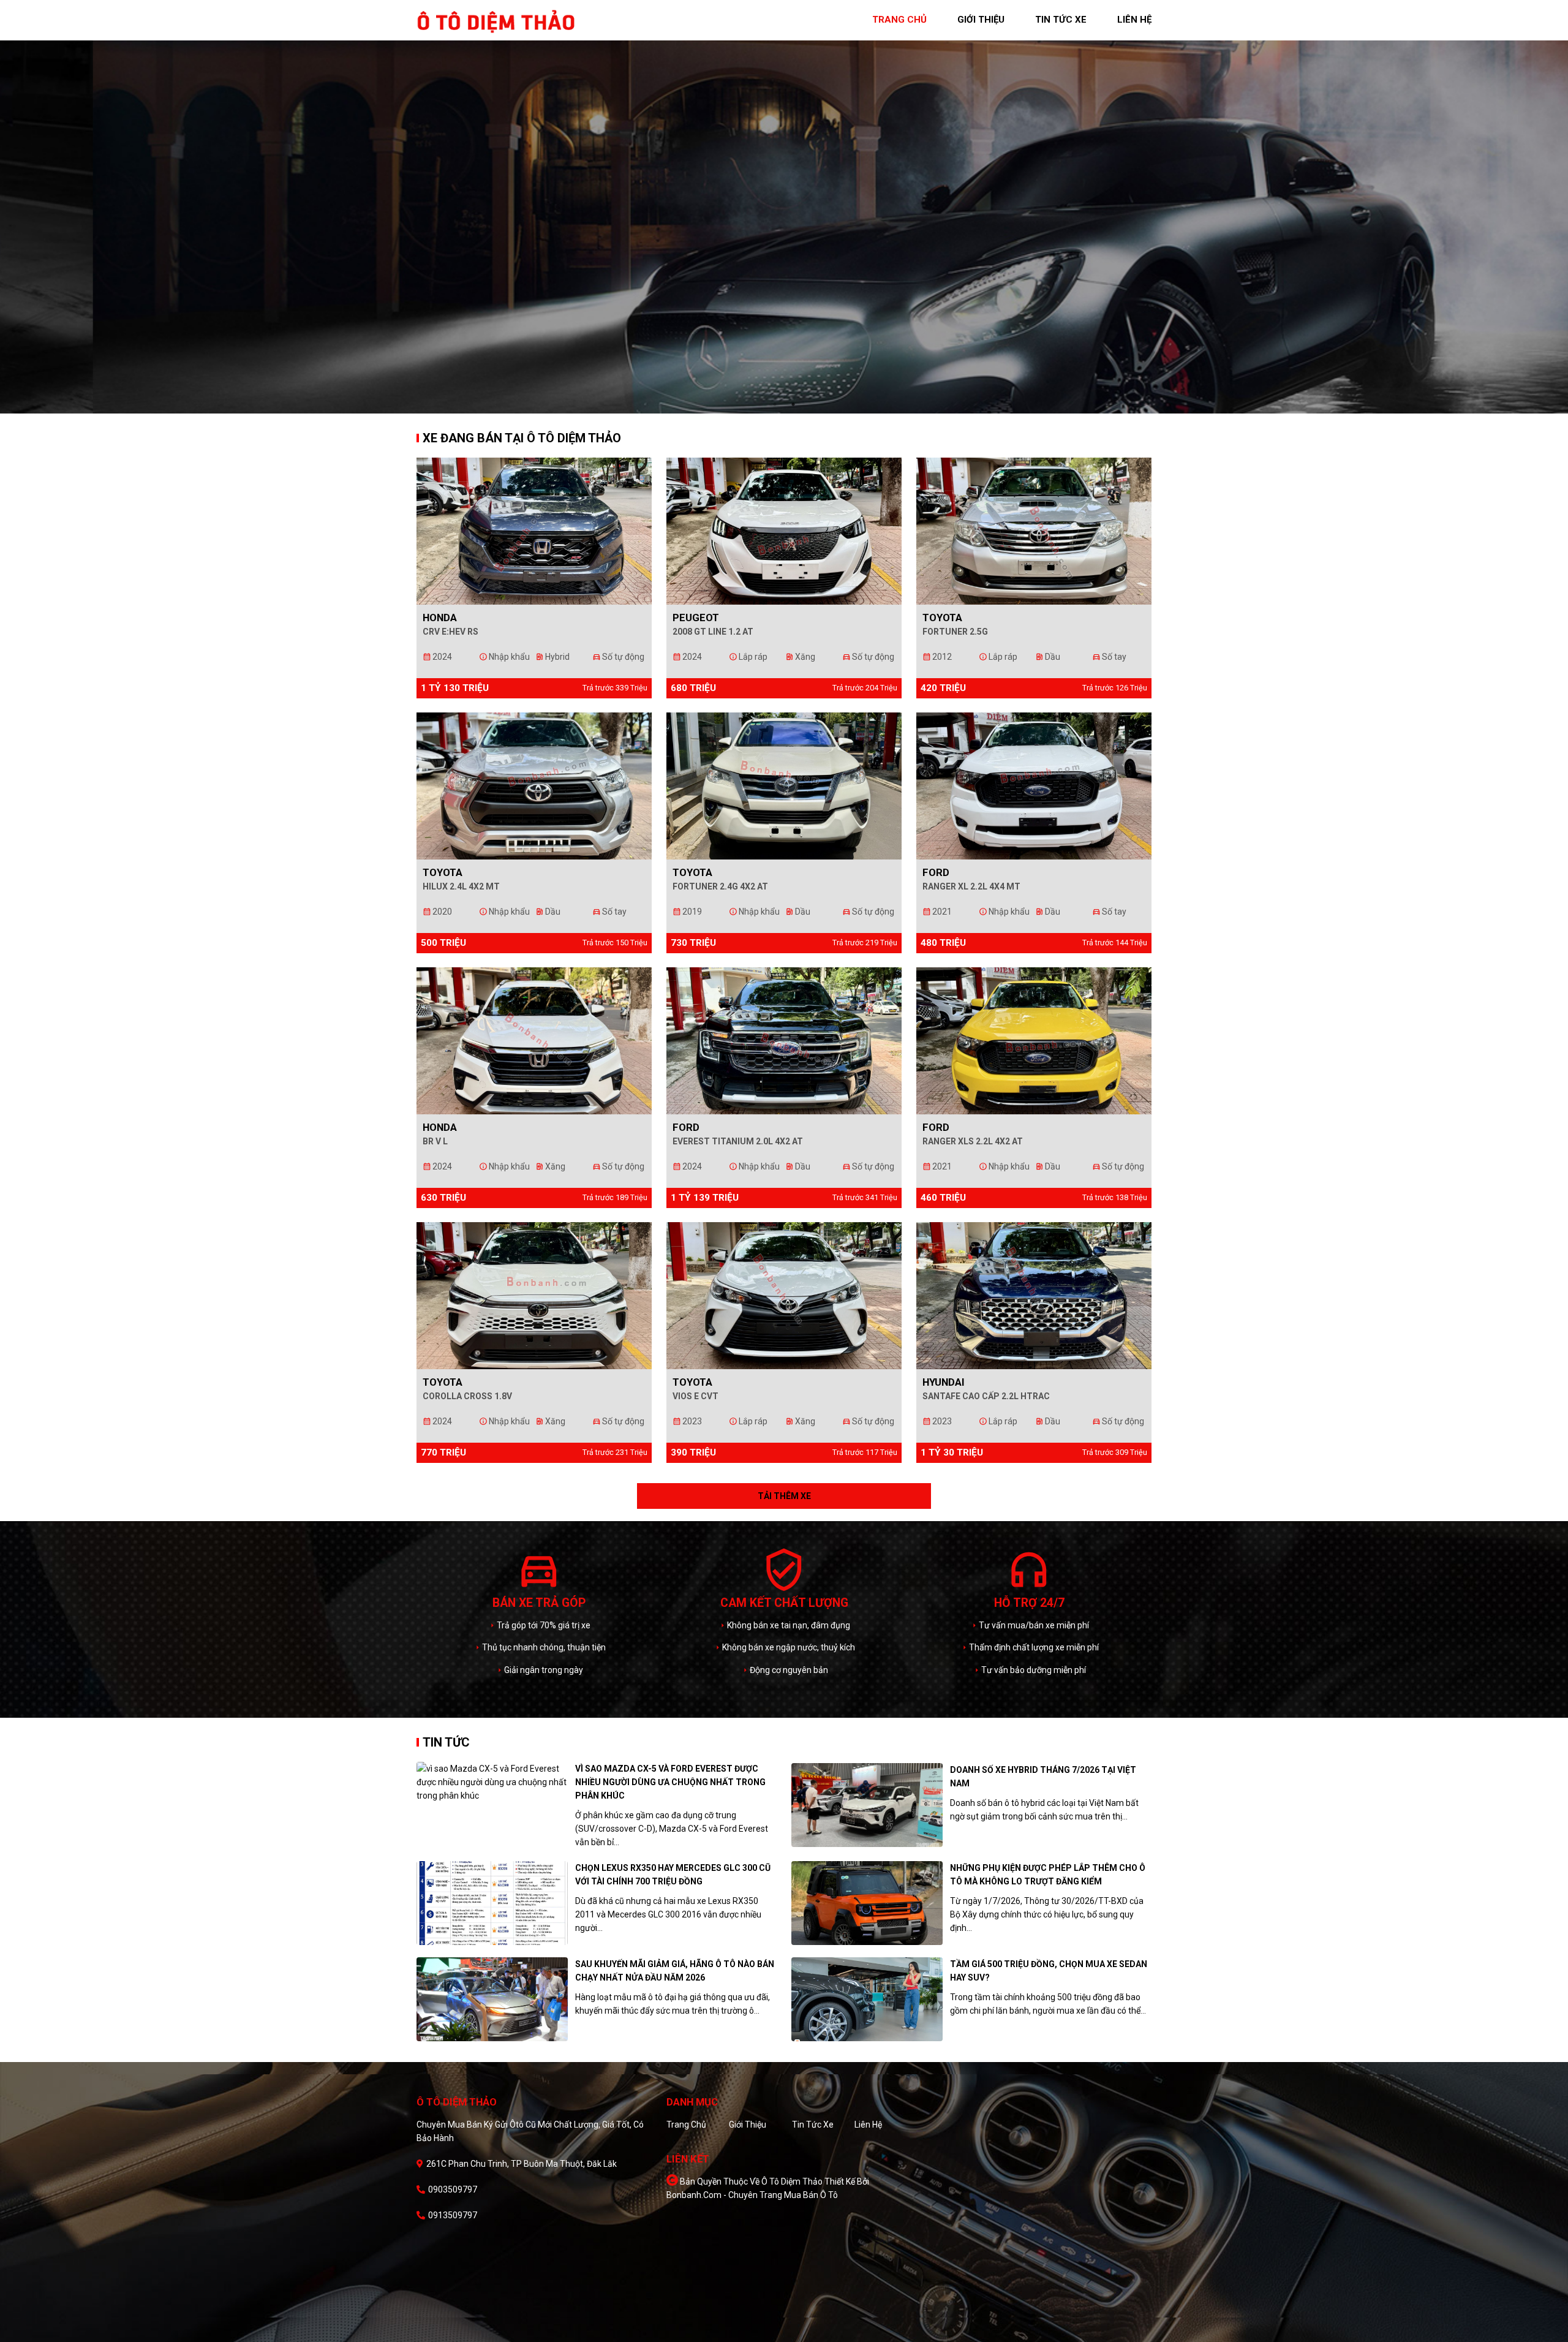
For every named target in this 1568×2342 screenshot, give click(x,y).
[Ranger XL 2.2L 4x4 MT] (1034, 785)
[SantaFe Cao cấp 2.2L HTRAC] (1034, 1294)
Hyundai (944, 1382)
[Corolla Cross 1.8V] (534, 1294)
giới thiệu (981, 20)
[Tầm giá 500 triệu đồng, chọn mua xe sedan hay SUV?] (867, 1999)
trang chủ (899, 20)
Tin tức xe (813, 2125)
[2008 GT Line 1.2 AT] (784, 530)
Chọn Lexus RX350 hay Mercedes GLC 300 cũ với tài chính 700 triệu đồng (673, 1875)
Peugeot (696, 618)
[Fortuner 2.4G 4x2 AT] (784, 785)
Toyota (942, 618)
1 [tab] (775, 404)
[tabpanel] (784, 207)
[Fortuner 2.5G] (1034, 530)
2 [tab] (793, 404)
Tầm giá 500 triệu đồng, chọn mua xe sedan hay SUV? (1049, 1971)
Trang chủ (686, 2125)
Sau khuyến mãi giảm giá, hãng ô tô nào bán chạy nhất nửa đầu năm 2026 (675, 1971)
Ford (936, 872)
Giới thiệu (748, 2125)
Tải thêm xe (784, 1496)
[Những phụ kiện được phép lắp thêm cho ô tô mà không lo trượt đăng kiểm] (867, 1903)
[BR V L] (534, 1040)
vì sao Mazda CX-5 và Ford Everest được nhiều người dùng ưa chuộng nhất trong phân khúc (670, 1782)
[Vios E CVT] (784, 1294)
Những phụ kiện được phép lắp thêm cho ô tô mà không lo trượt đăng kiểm (1048, 1875)
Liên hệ (868, 2125)
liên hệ (1134, 20)
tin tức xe (1061, 20)
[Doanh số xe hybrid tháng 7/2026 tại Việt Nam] (867, 1805)
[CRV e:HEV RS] (534, 530)
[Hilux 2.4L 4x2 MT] (534, 785)
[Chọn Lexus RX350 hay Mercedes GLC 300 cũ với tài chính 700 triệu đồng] (492, 1903)
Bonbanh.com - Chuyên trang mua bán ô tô (752, 2195)
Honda (440, 618)
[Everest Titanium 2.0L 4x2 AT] (784, 1040)
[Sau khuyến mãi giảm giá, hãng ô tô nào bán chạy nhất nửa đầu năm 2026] (492, 1999)
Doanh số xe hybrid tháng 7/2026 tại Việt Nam (1043, 1777)
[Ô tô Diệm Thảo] (496, 20)
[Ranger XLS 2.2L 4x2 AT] (1034, 1040)
